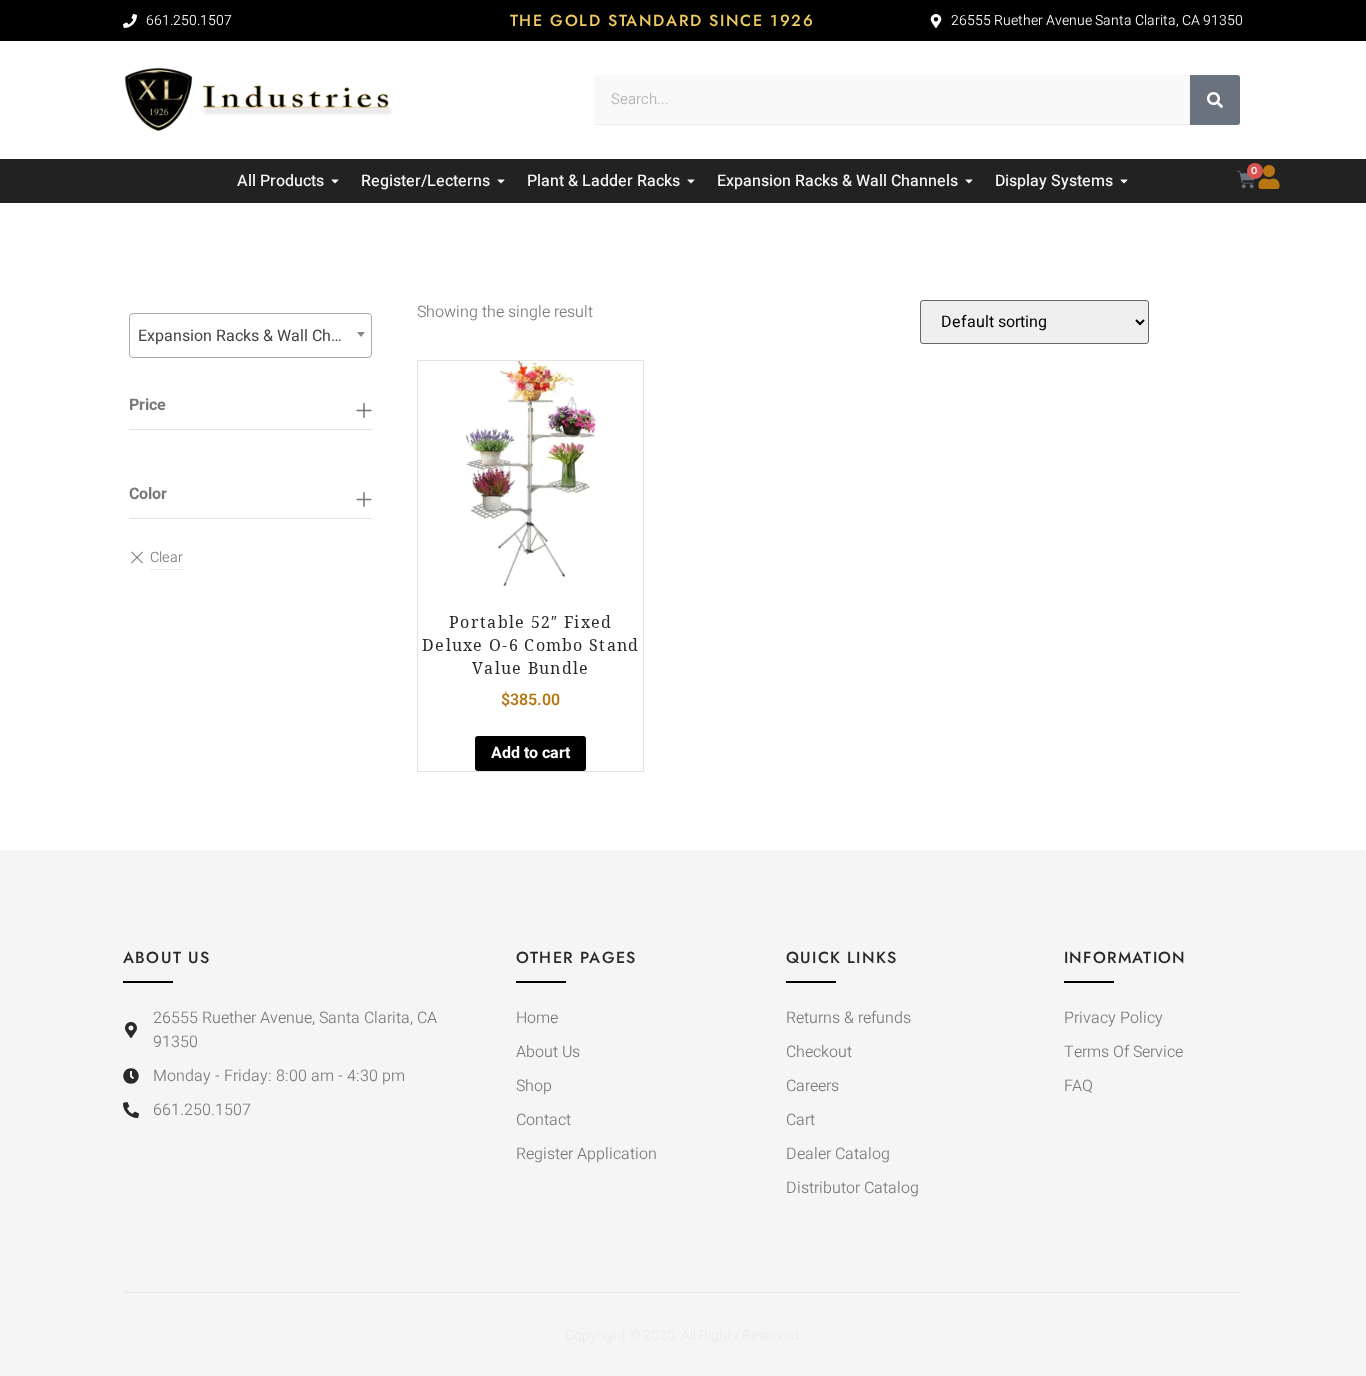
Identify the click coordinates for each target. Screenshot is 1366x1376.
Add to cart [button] (530, 753)
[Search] (1215, 100)
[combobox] (250, 335)
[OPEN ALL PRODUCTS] (335, 181)
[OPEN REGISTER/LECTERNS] (501, 181)
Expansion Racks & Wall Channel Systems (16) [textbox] (254, 336)
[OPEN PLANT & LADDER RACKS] (691, 181)
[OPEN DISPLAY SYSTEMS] (1124, 181)
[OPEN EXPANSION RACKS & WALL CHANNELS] (969, 181)
